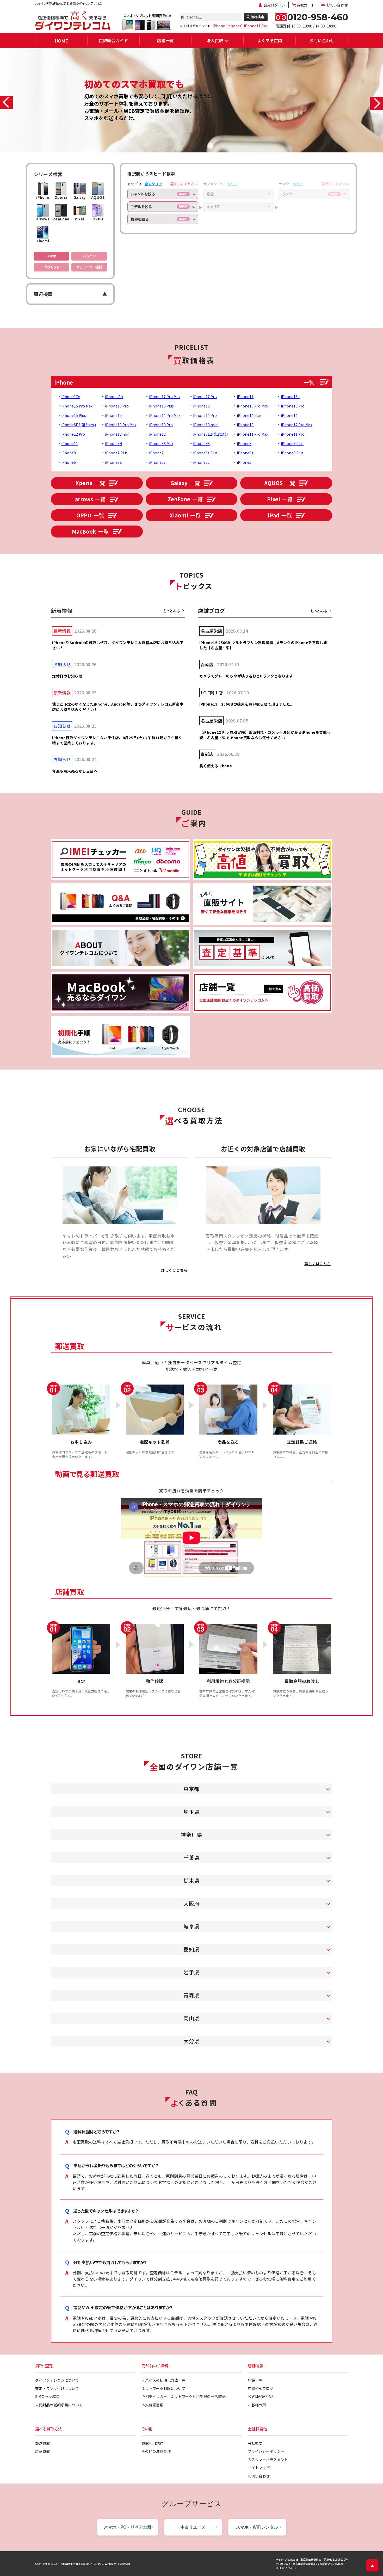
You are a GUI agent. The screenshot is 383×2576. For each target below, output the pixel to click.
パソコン (89, 256)
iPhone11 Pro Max (252, 434)
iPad (280, 515)
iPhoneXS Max (161, 443)
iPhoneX (244, 443)
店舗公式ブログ (261, 2388)
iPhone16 (201, 406)
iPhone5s (157, 462)
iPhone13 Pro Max (121, 425)
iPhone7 (156, 453)
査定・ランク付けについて (57, 2388)
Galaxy (185, 483)
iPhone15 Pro (293, 406)
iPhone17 (245, 397)
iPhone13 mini (206, 425)
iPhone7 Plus (116, 453)
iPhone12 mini (118, 434)
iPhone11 (70, 443)
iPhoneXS (201, 443)
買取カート (306, 5)
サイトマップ (259, 2468)
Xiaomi (185, 515)
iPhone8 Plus (292, 443)
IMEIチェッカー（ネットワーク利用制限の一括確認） (185, 2396)
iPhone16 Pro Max (77, 406)
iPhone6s (245, 453)
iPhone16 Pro (117, 406)
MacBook (90, 531)
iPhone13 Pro (161, 425)
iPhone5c (201, 462)
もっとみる (172, 611)
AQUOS (280, 483)
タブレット (52, 267)
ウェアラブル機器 (89, 267)
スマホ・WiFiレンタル (257, 2527)
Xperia (90, 483)
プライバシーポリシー (266, 2451)
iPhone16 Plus (161, 406)
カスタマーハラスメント (268, 2460)
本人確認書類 (152, 2405)
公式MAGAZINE (261, 2396)
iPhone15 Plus (74, 415)
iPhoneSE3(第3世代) (79, 425)
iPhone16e (290, 397)
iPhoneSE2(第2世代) (210, 434)
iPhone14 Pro (205, 415)
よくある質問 (270, 40)
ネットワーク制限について (163, 2388)
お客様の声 (257, 2405)
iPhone (219, 26)
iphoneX (234, 26)
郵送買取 (42, 2443)
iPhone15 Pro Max (252, 406)
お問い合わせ (337, 5)
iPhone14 (289, 415)
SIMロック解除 (47, 2396)
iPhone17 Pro (205, 397)
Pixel (280, 499)
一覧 (309, 382)
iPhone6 (69, 462)
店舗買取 (42, 2451)
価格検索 (257, 17)
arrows (90, 499)
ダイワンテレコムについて (57, 2380)
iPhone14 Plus (249, 415)
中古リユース (193, 2527)
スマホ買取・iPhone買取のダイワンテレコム (82, 2564)
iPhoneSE (113, 462)
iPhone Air (114, 397)
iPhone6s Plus (205, 453)
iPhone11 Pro (256, 26)
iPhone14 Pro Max (165, 415)
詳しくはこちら (174, 1270)
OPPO (90, 515)
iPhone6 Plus (292, 453)
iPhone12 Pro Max (296, 425)
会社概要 (255, 2443)
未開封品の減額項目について (59, 2405)
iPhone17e (71, 397)
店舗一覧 (165, 40)
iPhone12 (157, 434)
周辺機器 (43, 294)
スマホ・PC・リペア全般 (128, 2527)
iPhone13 (245, 425)
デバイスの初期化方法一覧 (163, 2380)
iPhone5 (244, 462)
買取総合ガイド (113, 40)
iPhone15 (113, 415)
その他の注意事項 (156, 2451)
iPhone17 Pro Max (165, 397)
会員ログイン (274, 5)
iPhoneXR (114, 443)
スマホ (51, 256)
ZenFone (185, 499)
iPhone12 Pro (73, 434)
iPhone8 (69, 453)
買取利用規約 (152, 2443)
